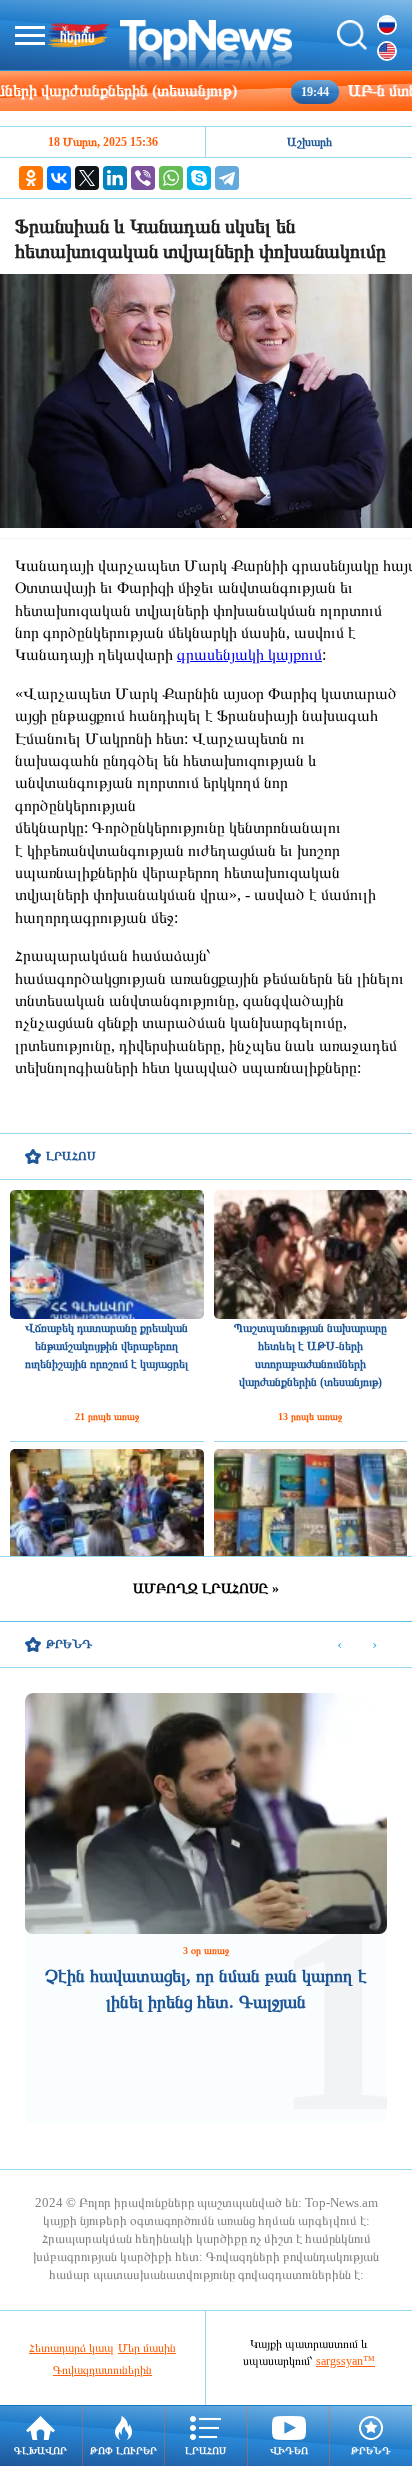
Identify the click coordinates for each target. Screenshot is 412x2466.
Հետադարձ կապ (71, 2348)
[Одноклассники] (31, 178)
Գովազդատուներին (102, 2370)
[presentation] (339, 1645)
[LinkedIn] (115, 178)
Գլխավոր (40, 2450)
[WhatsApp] (171, 178)
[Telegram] (227, 178)
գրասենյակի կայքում (249, 654)
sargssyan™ (345, 2361)
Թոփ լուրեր (123, 2450)
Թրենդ (371, 2450)
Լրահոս (205, 2450)
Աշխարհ (309, 142)
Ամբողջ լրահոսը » (206, 1588)
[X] (87, 178)
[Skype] (199, 178)
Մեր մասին (147, 2348)
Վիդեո (289, 2450)
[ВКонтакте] (59, 178)
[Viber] (143, 178)
